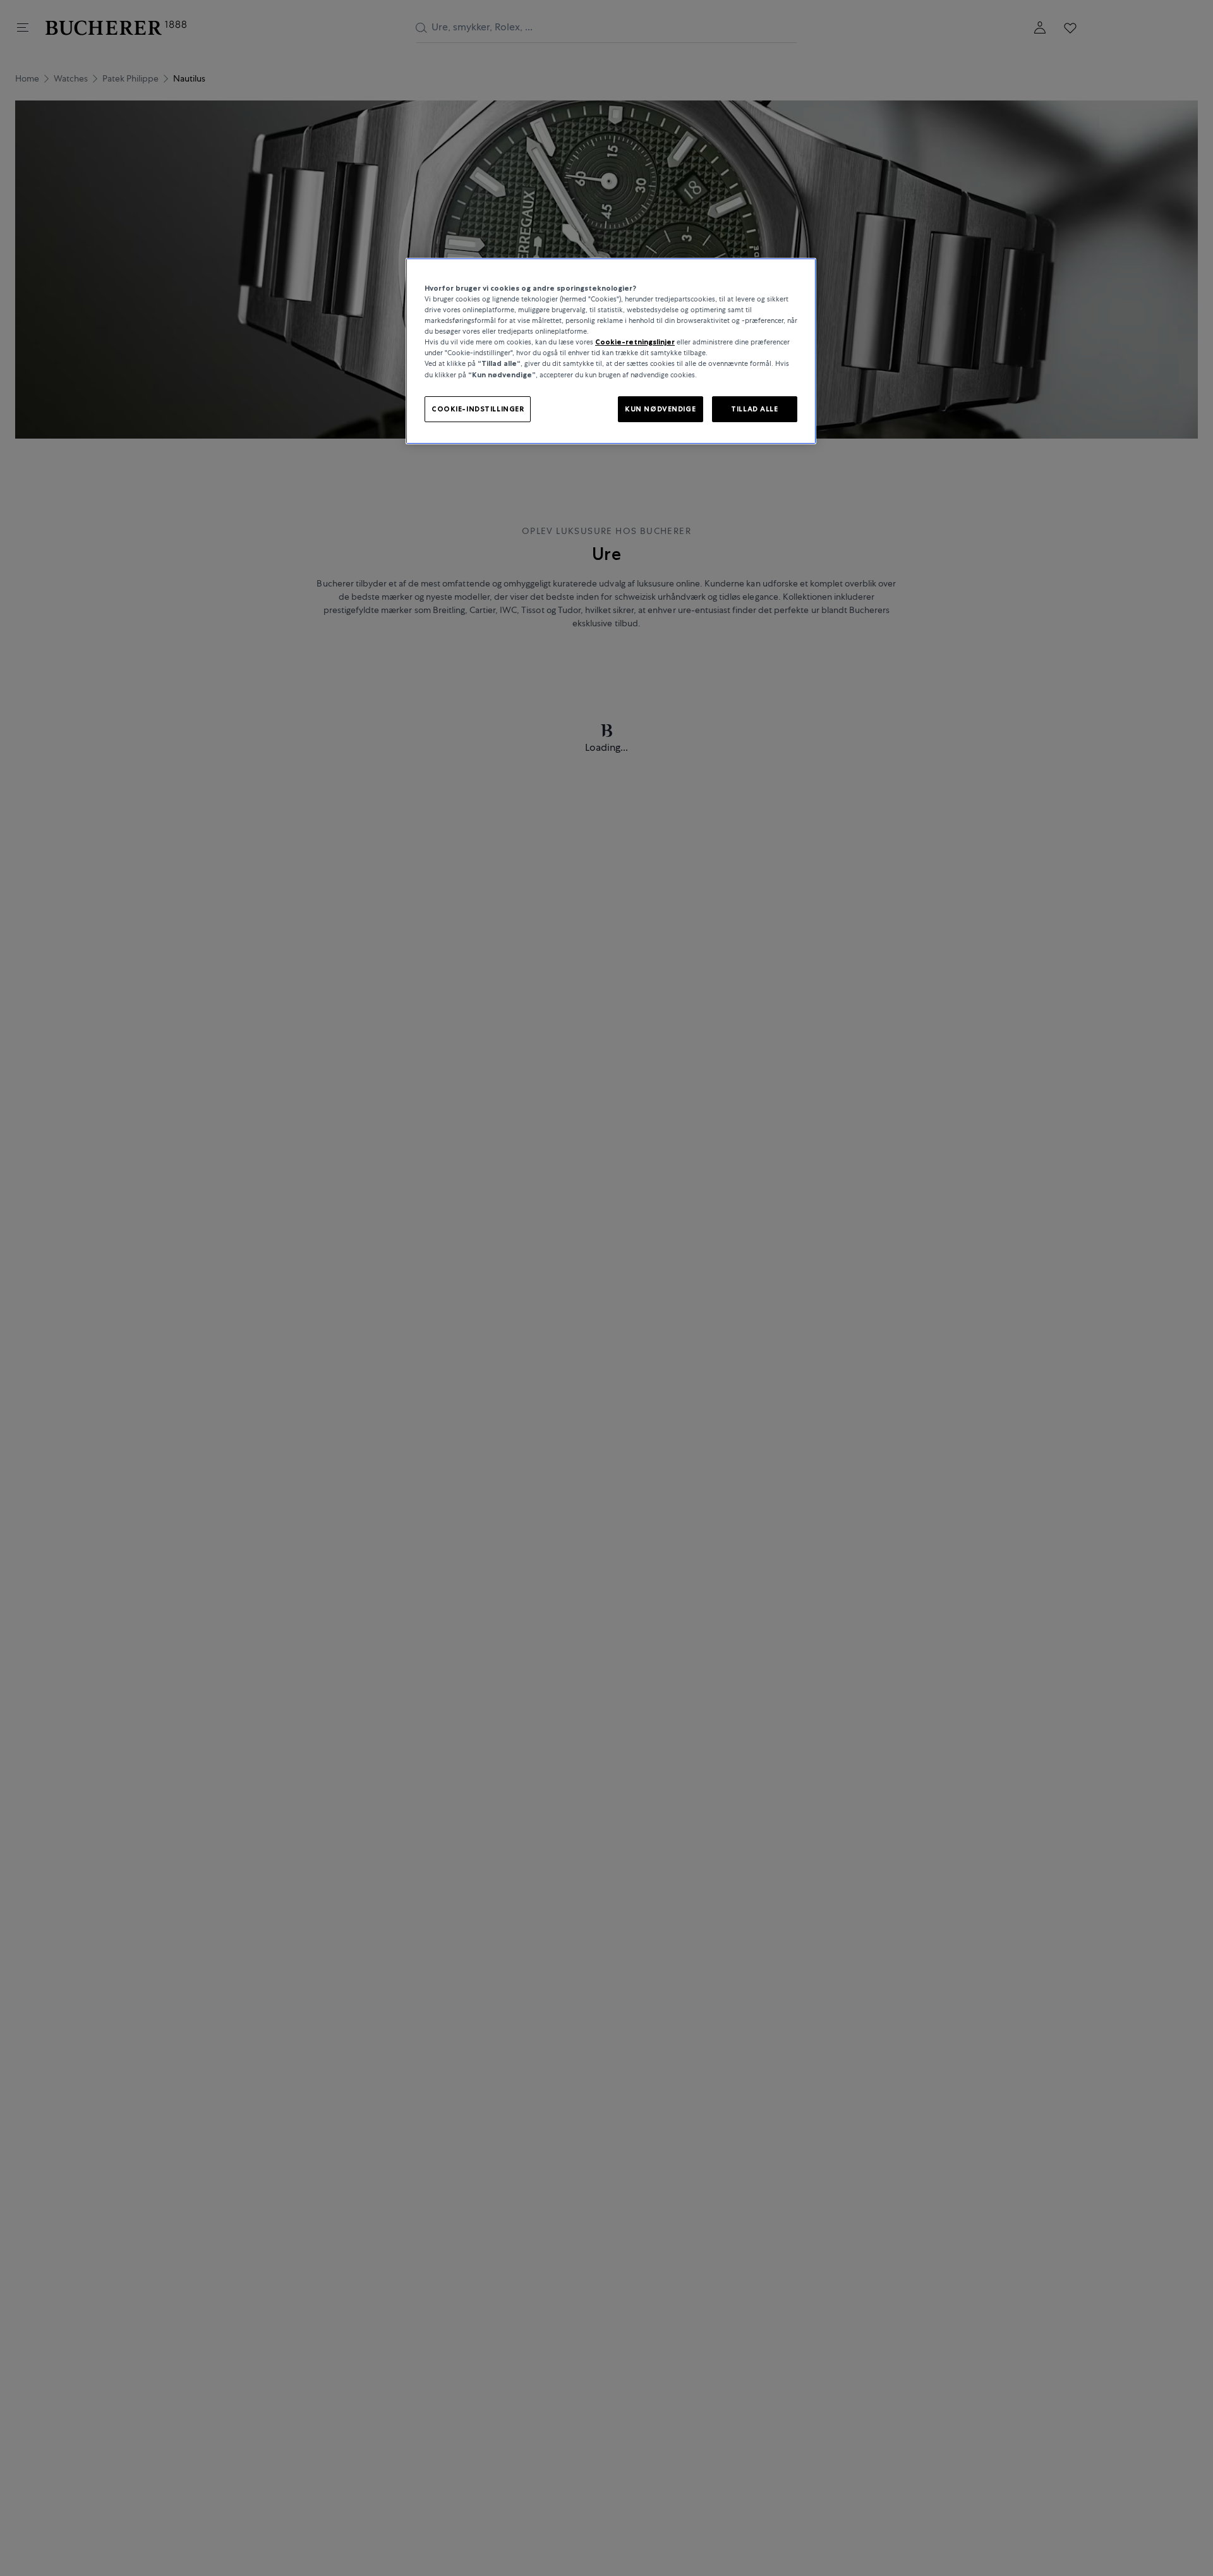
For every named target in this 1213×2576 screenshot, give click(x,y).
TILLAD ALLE (754, 408)
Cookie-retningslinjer (635, 342)
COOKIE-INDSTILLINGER (478, 408)
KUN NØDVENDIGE (660, 408)
